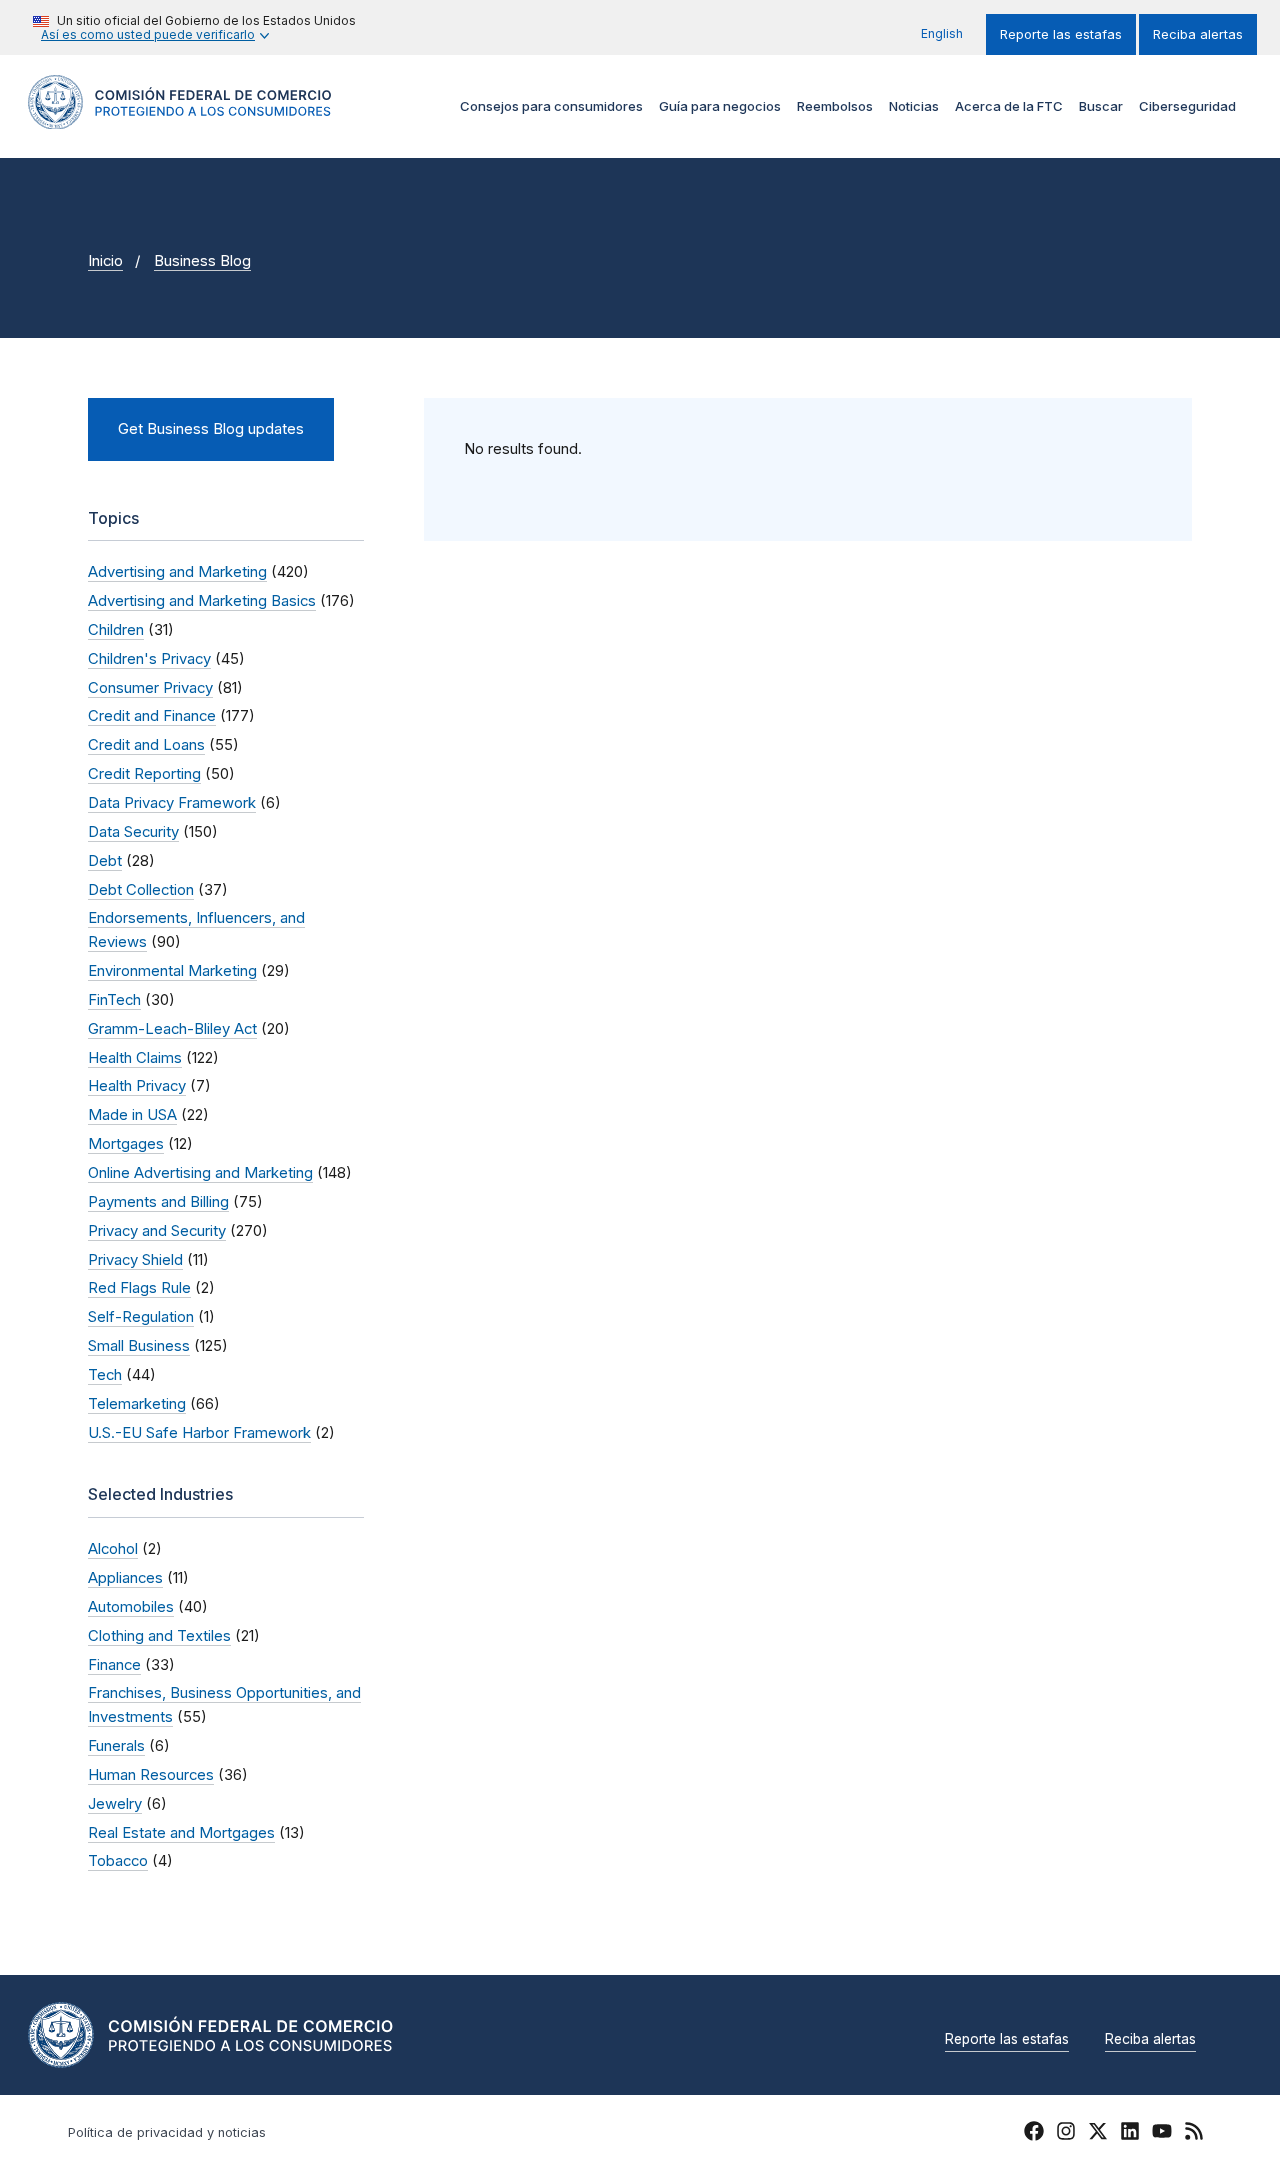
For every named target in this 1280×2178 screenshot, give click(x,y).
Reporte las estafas (1061, 34)
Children (116, 630)
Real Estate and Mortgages (181, 1833)
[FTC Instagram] (1066, 2134)
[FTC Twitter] (1098, 2130)
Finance (114, 1665)
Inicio (105, 261)
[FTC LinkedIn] (1130, 2134)
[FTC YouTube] (1162, 2134)
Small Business (139, 1346)
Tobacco (118, 1861)
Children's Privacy (149, 659)
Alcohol (113, 1549)
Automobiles (131, 1607)
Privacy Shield (135, 1260)
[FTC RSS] (1194, 2134)
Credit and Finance (152, 716)
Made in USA (132, 1115)
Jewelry (115, 1804)
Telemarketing (137, 1404)
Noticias (914, 106)
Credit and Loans (146, 745)
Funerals (116, 1746)
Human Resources (151, 1775)
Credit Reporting (144, 774)
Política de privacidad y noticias (167, 2132)
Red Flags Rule (139, 1288)
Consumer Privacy (150, 688)
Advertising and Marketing (177, 572)
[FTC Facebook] (1034, 2134)
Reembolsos (835, 106)
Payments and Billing (158, 1202)
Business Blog (202, 261)
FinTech (114, 1000)
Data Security (133, 832)
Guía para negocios (720, 106)
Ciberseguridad (1187, 106)
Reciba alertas (1198, 34)
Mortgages (126, 1144)
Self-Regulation (141, 1317)
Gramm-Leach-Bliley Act (172, 1029)
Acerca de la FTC (1009, 106)
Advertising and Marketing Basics (202, 601)
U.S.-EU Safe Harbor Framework (199, 1433)
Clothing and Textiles (159, 1636)
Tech (105, 1375)
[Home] (180, 117)
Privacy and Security (157, 1231)
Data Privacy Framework (172, 803)
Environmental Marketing (172, 971)
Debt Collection (141, 890)
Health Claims (135, 1058)
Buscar (1101, 106)
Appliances (125, 1578)
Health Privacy (137, 1086)
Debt (105, 861)
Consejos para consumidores (551, 106)
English (942, 33)
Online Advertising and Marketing (200, 1173)
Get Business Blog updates (211, 429)
